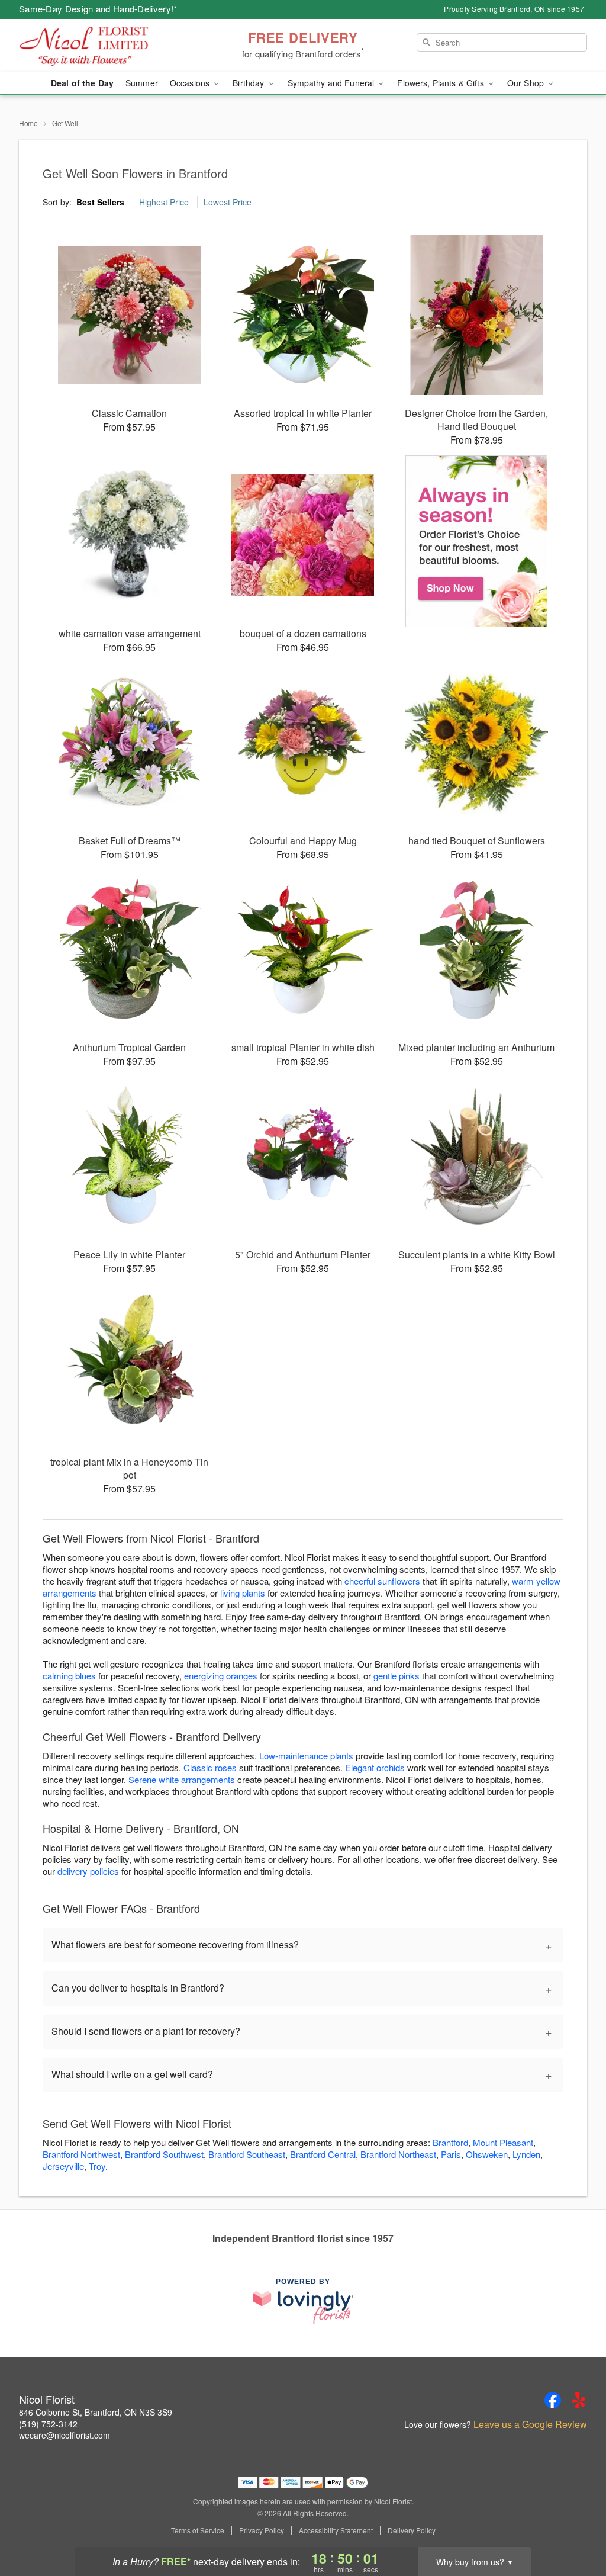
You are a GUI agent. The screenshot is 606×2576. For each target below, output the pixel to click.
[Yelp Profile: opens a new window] (579, 2400)
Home (28, 123)
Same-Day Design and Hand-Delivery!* (98, 9)
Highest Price (164, 202)
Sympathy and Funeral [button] (332, 83)
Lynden (526, 2154)
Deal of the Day (82, 83)
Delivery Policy (412, 2530)
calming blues (69, 1676)
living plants (243, 1593)
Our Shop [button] (527, 83)
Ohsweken (487, 2154)
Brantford (450, 2142)
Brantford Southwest (164, 2154)
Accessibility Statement (336, 2530)
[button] (575, 2526)
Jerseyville (63, 2166)
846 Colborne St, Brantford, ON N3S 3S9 (96, 2412)
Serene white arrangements (182, 1779)
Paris (451, 2154)
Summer (142, 83)
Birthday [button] (249, 83)
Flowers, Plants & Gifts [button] (441, 83)
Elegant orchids (375, 1767)
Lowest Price (228, 202)
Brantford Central (323, 2154)
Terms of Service (198, 2530)
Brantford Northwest (81, 2154)
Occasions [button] (191, 83)
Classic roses (210, 1767)
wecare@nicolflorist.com (65, 2435)
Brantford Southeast (247, 2154)
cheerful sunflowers (382, 1581)
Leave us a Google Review (530, 2424)
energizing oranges (221, 1676)
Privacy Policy (262, 2530)
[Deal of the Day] (477, 541)
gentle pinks (397, 1676)
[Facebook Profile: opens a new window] (553, 2400)
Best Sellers (100, 202)
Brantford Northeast (398, 2154)
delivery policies (88, 1871)
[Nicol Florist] (104, 46)
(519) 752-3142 (48, 2424)
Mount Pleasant (503, 2142)
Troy (97, 2166)
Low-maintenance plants (306, 1756)
